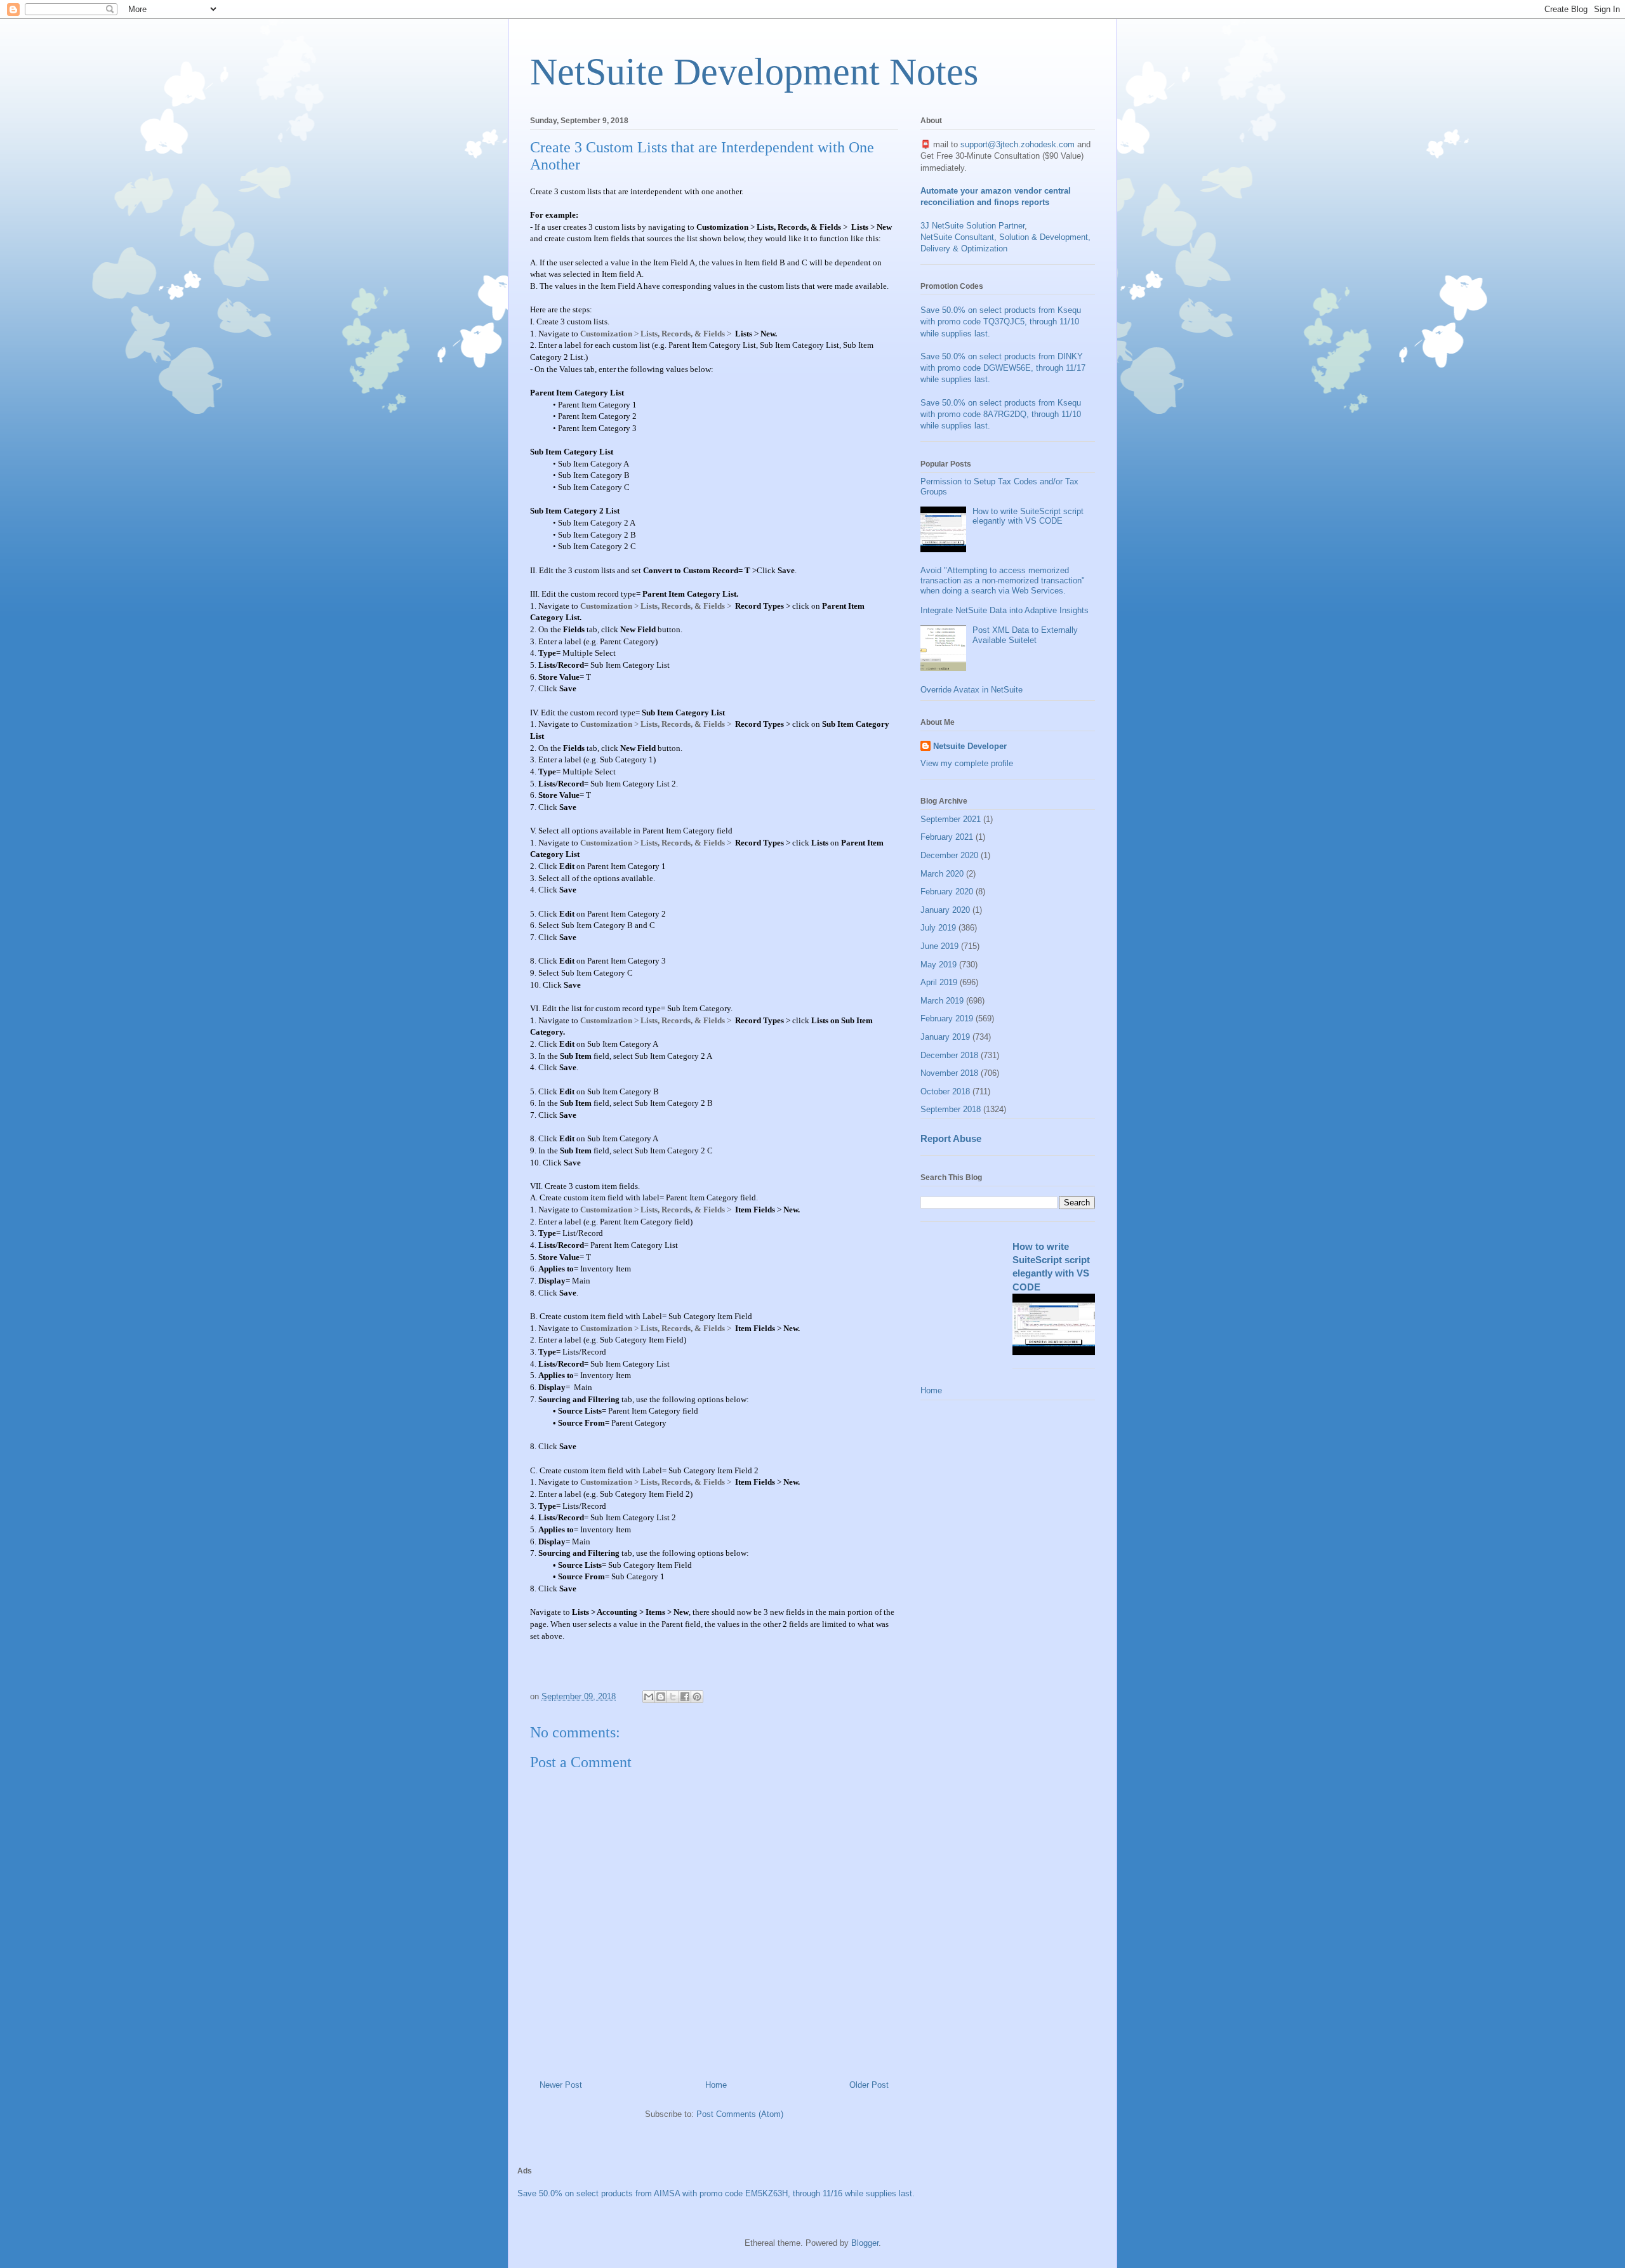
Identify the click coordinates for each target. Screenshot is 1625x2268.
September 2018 (951, 1109)
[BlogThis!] (661, 1697)
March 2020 (942, 874)
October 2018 (945, 1091)
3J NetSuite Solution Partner (972, 226)
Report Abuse (951, 1138)
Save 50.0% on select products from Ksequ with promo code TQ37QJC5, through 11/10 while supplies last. (1001, 322)
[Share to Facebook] (685, 1697)
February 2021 (947, 837)
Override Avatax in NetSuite (972, 690)
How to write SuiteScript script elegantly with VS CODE (1028, 516)
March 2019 (942, 1001)
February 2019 (947, 1018)
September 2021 (951, 819)
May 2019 (939, 965)
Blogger (865, 2243)
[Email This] (649, 1697)
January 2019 (945, 1037)
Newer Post (561, 2085)
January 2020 (945, 910)
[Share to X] (673, 1697)
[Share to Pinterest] (697, 1697)
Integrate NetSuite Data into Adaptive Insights (1005, 610)
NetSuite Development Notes (754, 72)
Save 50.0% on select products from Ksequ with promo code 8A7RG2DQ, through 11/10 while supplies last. (1001, 414)
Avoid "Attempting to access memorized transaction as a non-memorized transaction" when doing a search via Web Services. (1003, 580)
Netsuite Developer (970, 746)
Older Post (869, 2085)
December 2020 (949, 855)
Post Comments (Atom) (740, 2114)
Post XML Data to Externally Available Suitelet (1025, 635)
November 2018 (949, 1073)
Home (716, 2085)
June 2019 (939, 946)
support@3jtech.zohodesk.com (1018, 144)
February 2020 (947, 892)
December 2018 (949, 1055)
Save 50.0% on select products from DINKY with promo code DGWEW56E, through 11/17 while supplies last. (1003, 368)
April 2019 (939, 982)
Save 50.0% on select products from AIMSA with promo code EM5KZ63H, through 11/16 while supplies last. (716, 2193)
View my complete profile (967, 763)
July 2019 (938, 928)
